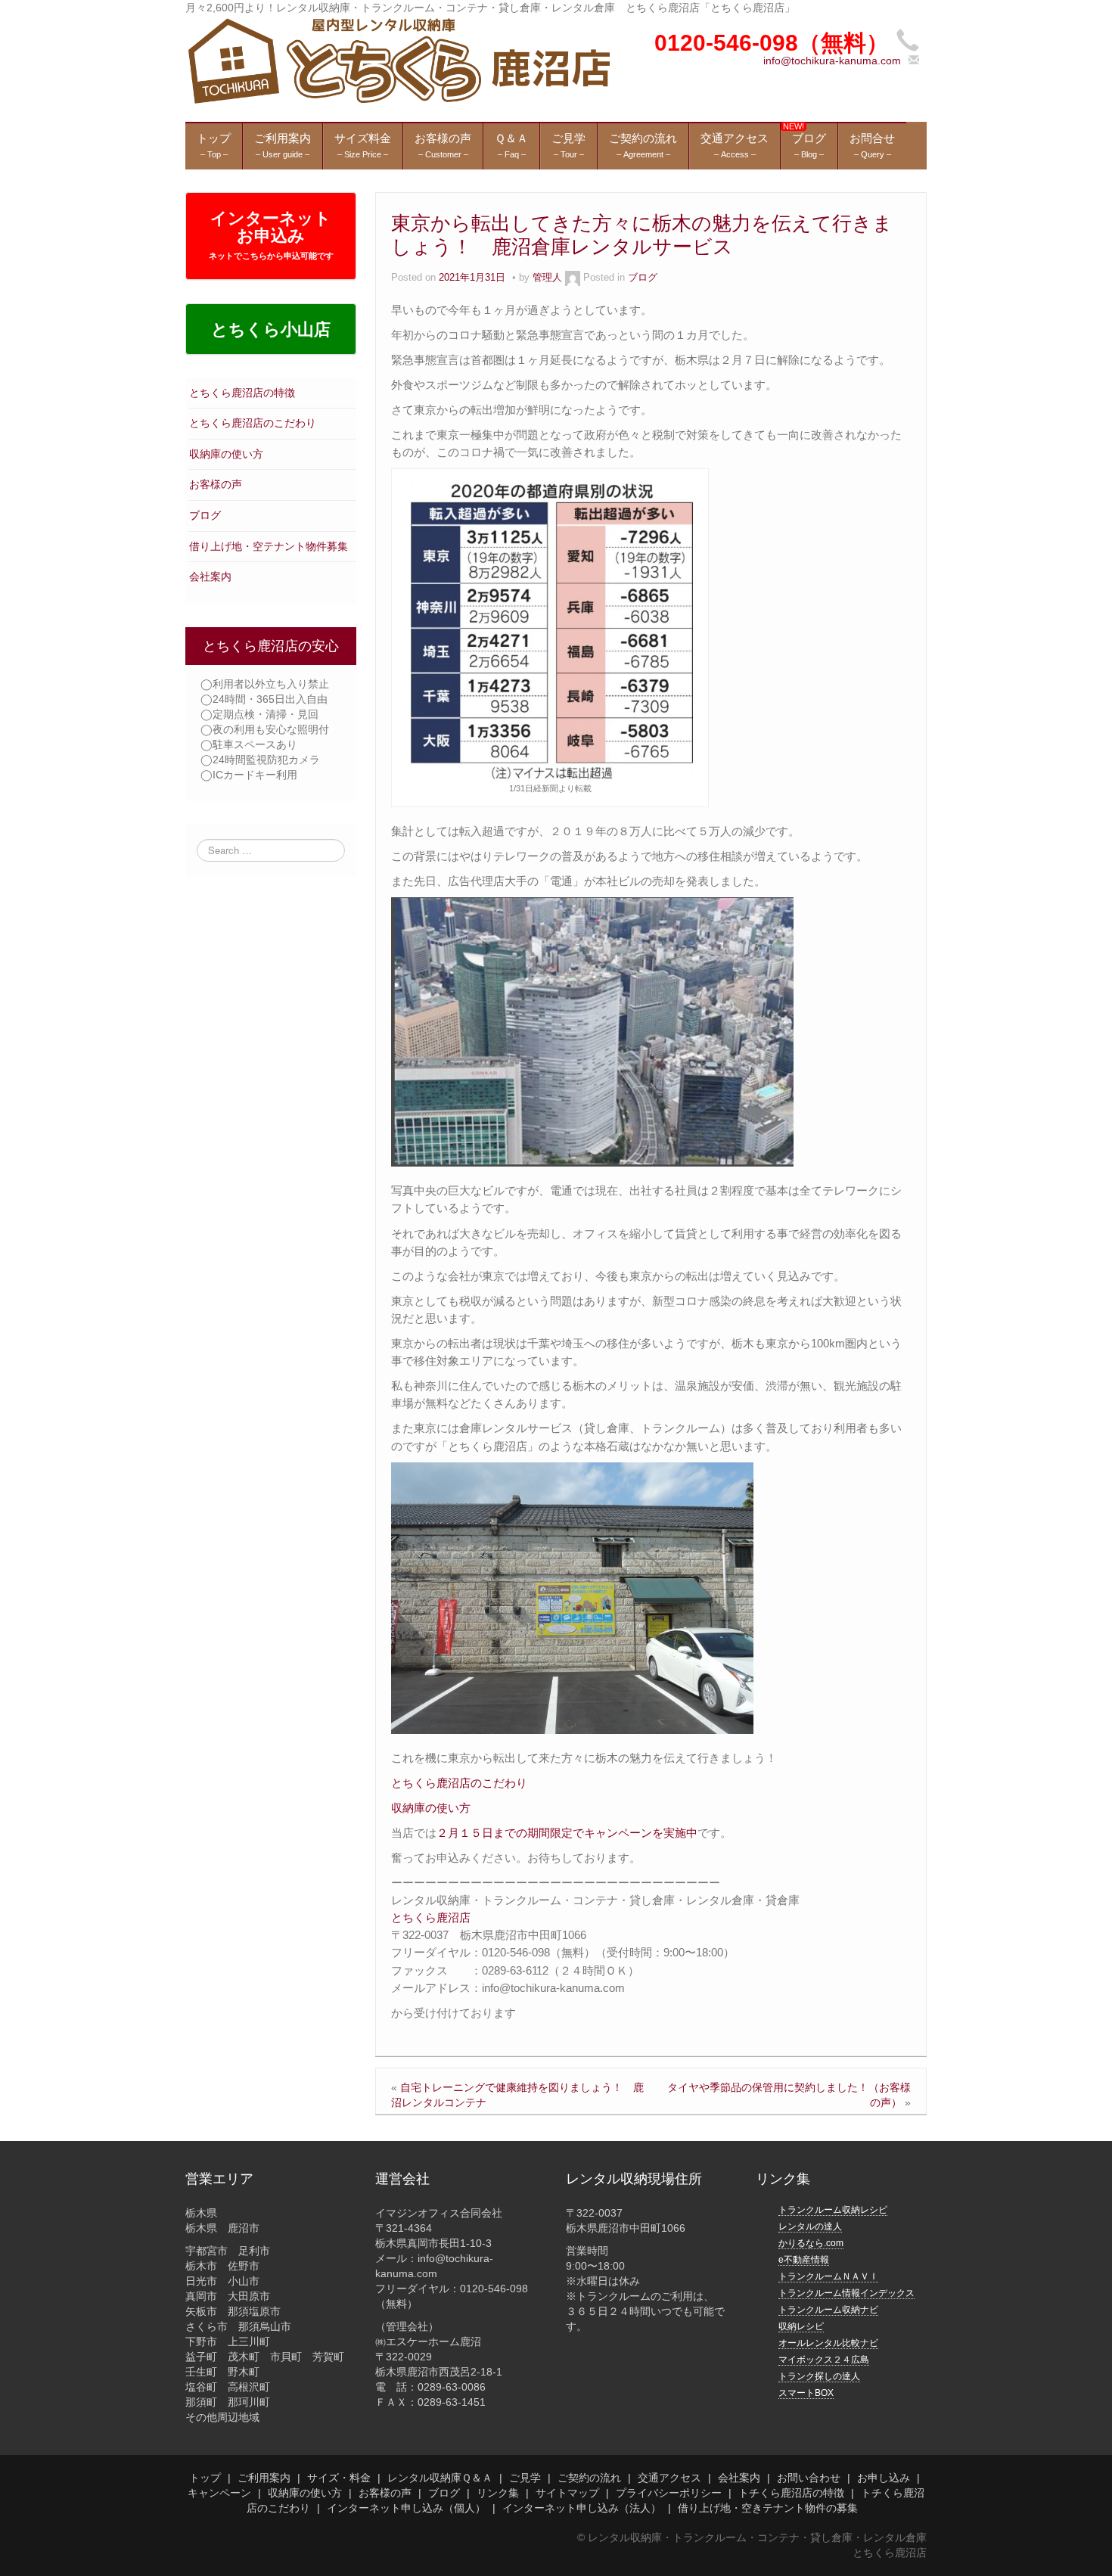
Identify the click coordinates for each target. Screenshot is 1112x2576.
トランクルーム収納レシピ (833, 2210)
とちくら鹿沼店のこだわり (253, 423)
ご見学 (525, 2478)
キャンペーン (219, 2493)
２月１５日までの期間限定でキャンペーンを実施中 (567, 1833)
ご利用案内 (264, 2478)
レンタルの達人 (810, 2226)
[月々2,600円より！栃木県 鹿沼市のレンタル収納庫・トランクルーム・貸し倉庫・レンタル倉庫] (398, 60)
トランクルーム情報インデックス (846, 2293)
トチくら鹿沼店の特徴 (791, 2493)
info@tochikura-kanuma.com (832, 61)
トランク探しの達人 (819, 2376)
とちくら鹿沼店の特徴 (242, 393)
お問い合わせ (809, 2478)
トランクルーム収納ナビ (828, 2310)
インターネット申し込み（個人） (406, 2508)
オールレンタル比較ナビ (828, 2343)
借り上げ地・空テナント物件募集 (269, 546)
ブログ (205, 515)
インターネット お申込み (271, 235)
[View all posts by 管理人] (573, 278)
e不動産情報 (804, 2260)
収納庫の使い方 (226, 454)
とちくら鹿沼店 (431, 1917)
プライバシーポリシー (669, 2493)
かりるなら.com (811, 2243)
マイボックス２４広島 (824, 2360)
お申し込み (884, 2478)
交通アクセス (669, 2478)
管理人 (547, 278)
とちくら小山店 (271, 329)
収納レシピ (801, 2326)
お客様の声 (216, 484)
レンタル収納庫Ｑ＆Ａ (440, 2478)
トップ (205, 2478)
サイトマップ (567, 2493)
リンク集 (498, 2493)
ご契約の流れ (589, 2478)
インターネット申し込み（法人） (582, 2508)
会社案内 (210, 576)
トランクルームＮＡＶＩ (828, 2276)
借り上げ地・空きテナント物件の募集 (768, 2508)
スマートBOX (806, 2393)
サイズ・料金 (339, 2478)
